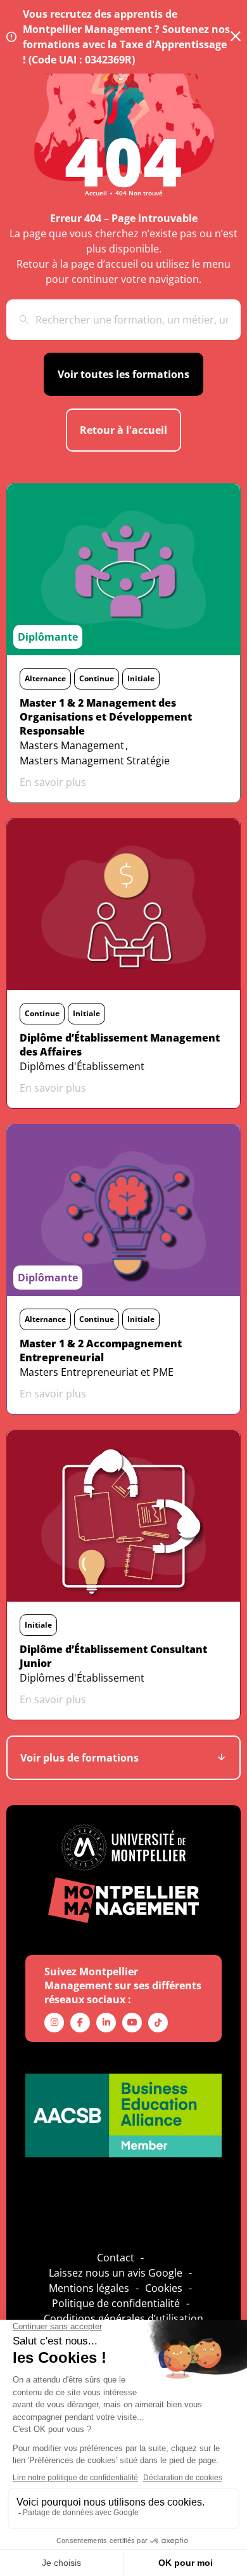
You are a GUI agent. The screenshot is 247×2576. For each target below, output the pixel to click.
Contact (116, 2258)
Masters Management (72, 745)
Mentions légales (89, 2288)
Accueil (96, 193)
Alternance (45, 678)
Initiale (141, 678)
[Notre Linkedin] (106, 2023)
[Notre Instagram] (54, 2023)
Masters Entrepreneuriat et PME (97, 1372)
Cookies (164, 2288)
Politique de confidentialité (116, 2303)
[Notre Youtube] (132, 2023)
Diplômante (48, 637)
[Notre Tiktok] (158, 2023)
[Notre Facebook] (80, 2023)
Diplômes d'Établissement (82, 1066)
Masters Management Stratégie (95, 761)
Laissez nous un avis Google (116, 2273)
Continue (97, 678)
